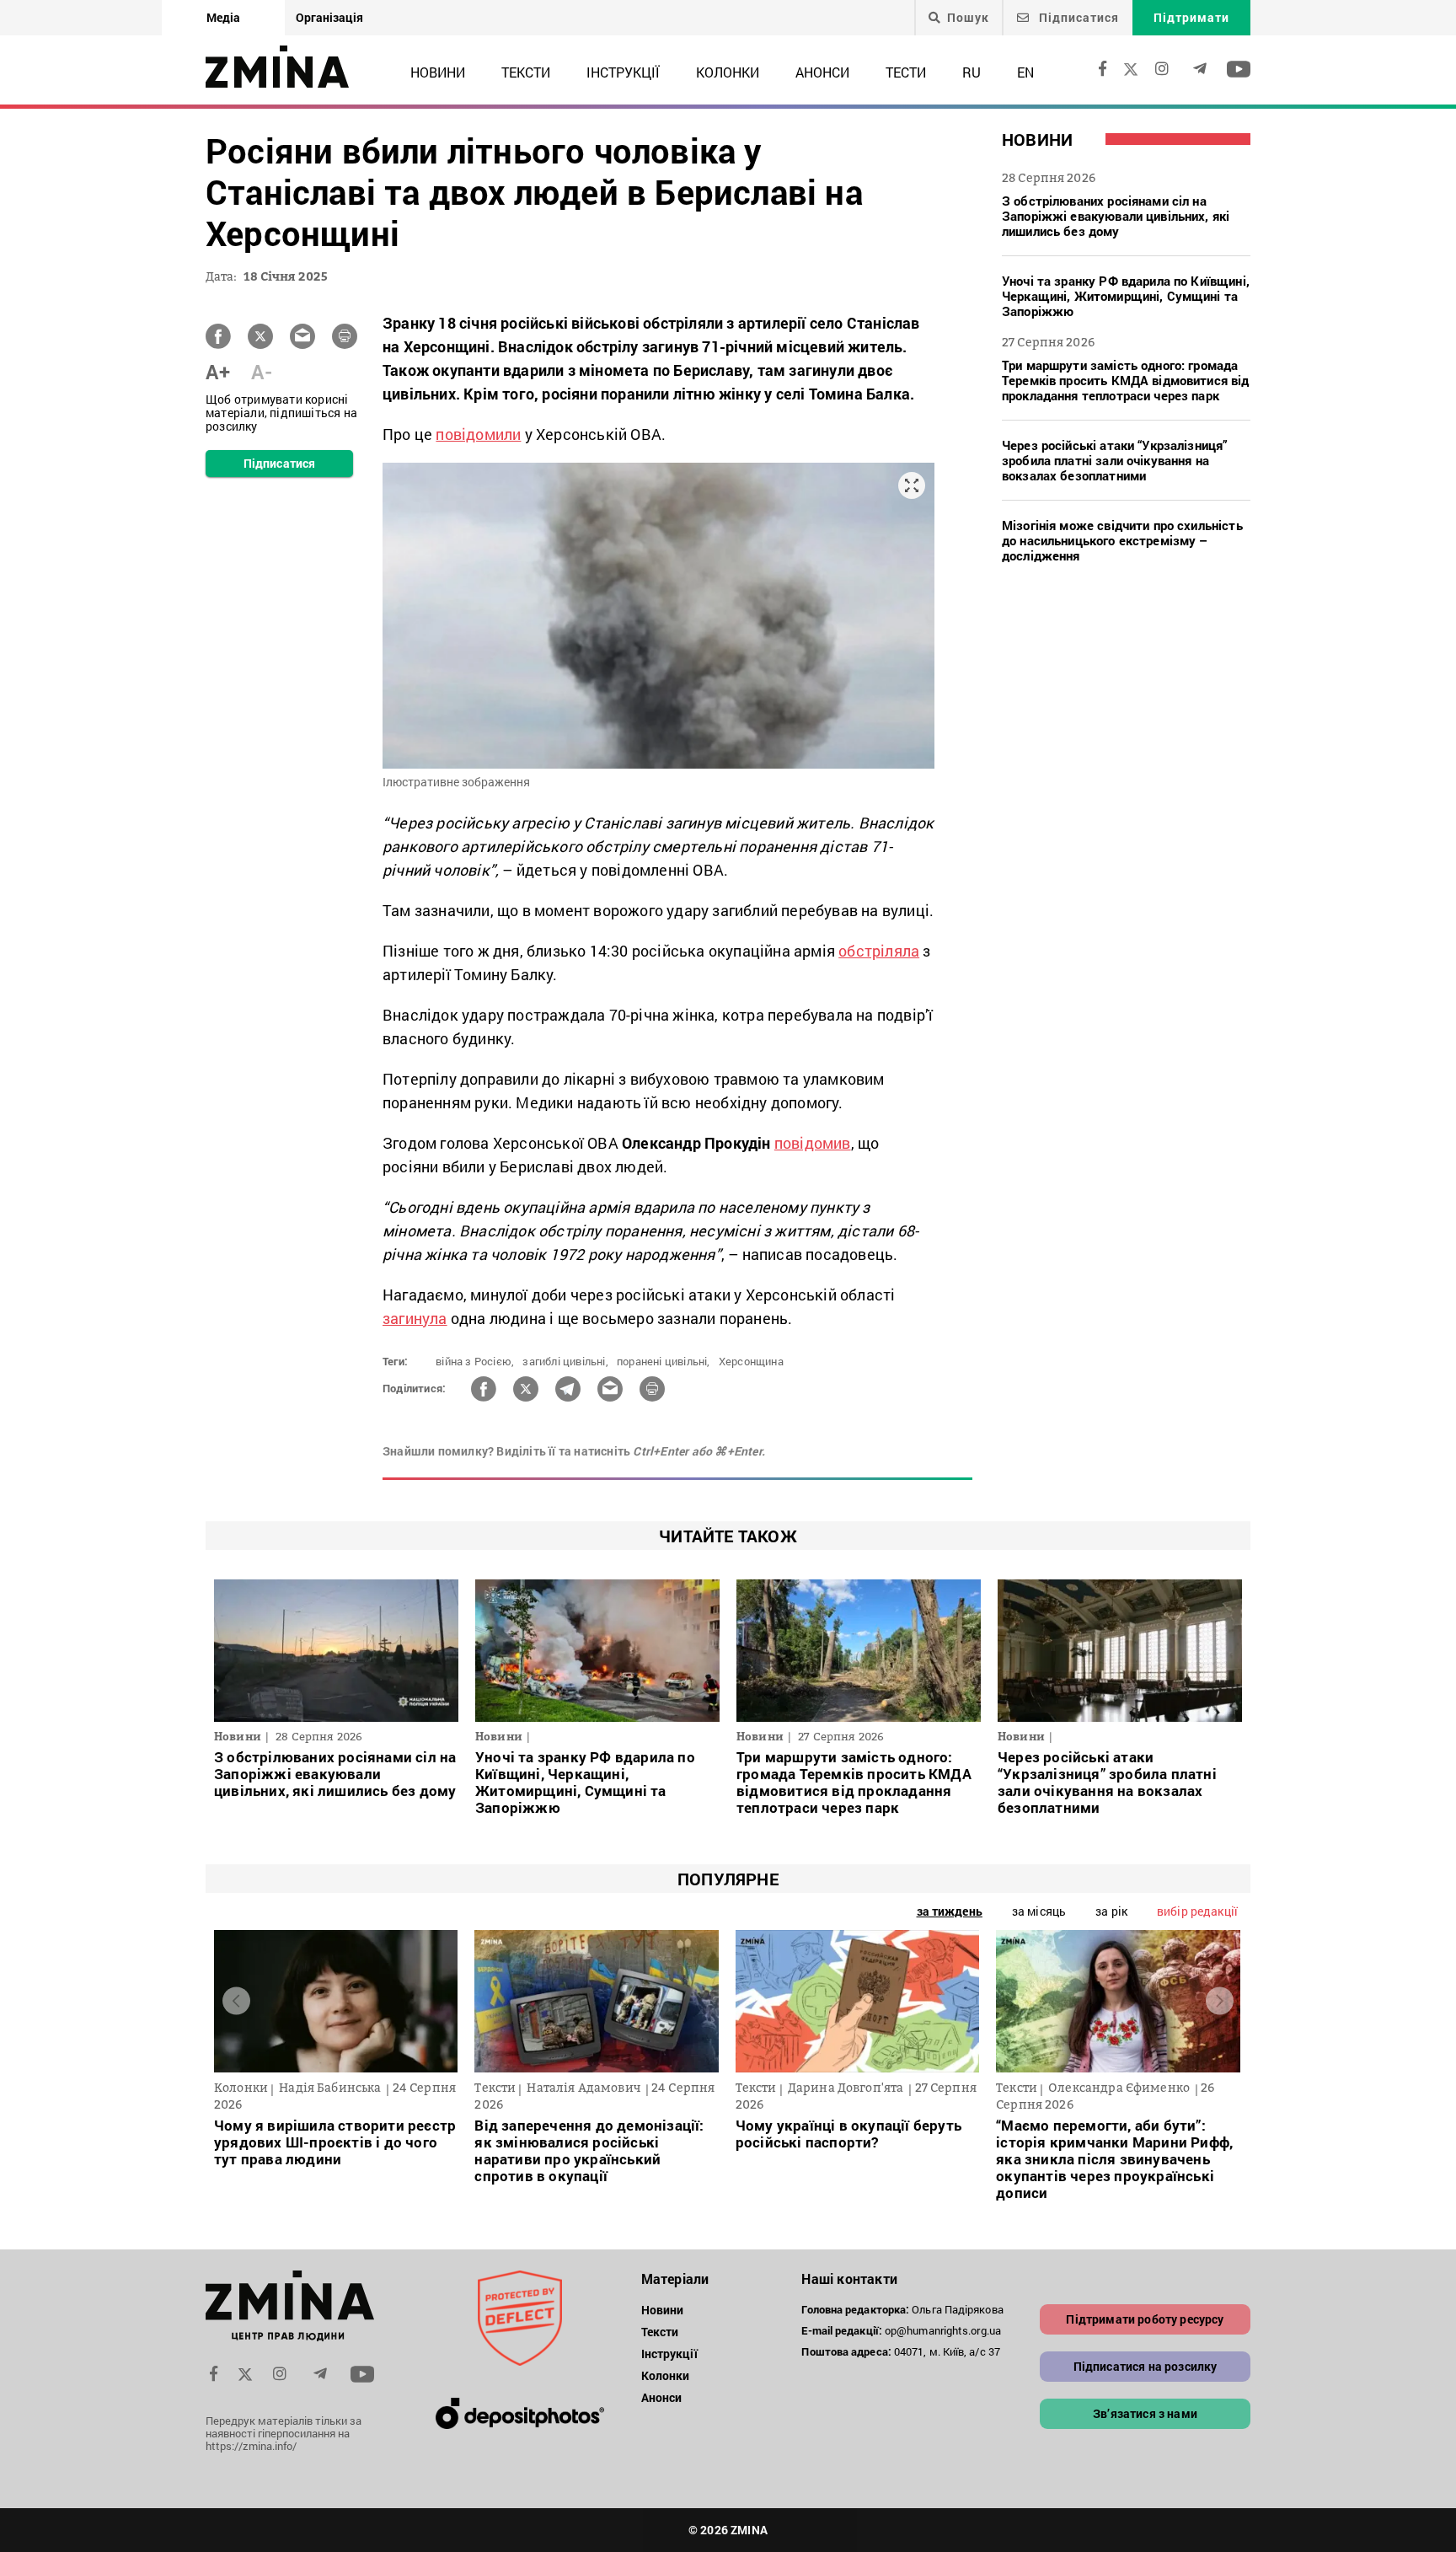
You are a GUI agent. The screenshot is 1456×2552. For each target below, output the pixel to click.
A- (262, 372)
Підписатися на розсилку (1146, 2366)
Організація (329, 17)
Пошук (968, 18)
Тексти (526, 72)
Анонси (822, 72)
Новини (438, 72)
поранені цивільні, (664, 1361)
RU (972, 72)
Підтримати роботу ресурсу (1145, 2319)
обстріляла (879, 951)
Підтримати (1191, 17)
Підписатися (1077, 17)
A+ (218, 372)
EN (1025, 72)
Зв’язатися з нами (1145, 2413)
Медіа (223, 17)
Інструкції (623, 72)
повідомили (478, 434)
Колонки (728, 72)
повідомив (813, 1143)
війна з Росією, (475, 1361)
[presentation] (236, 2001)
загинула (415, 1318)
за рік (1111, 1911)
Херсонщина (751, 1361)
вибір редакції (1197, 1911)
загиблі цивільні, (565, 1361)
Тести (906, 72)
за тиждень (950, 1911)
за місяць (1039, 1911)
